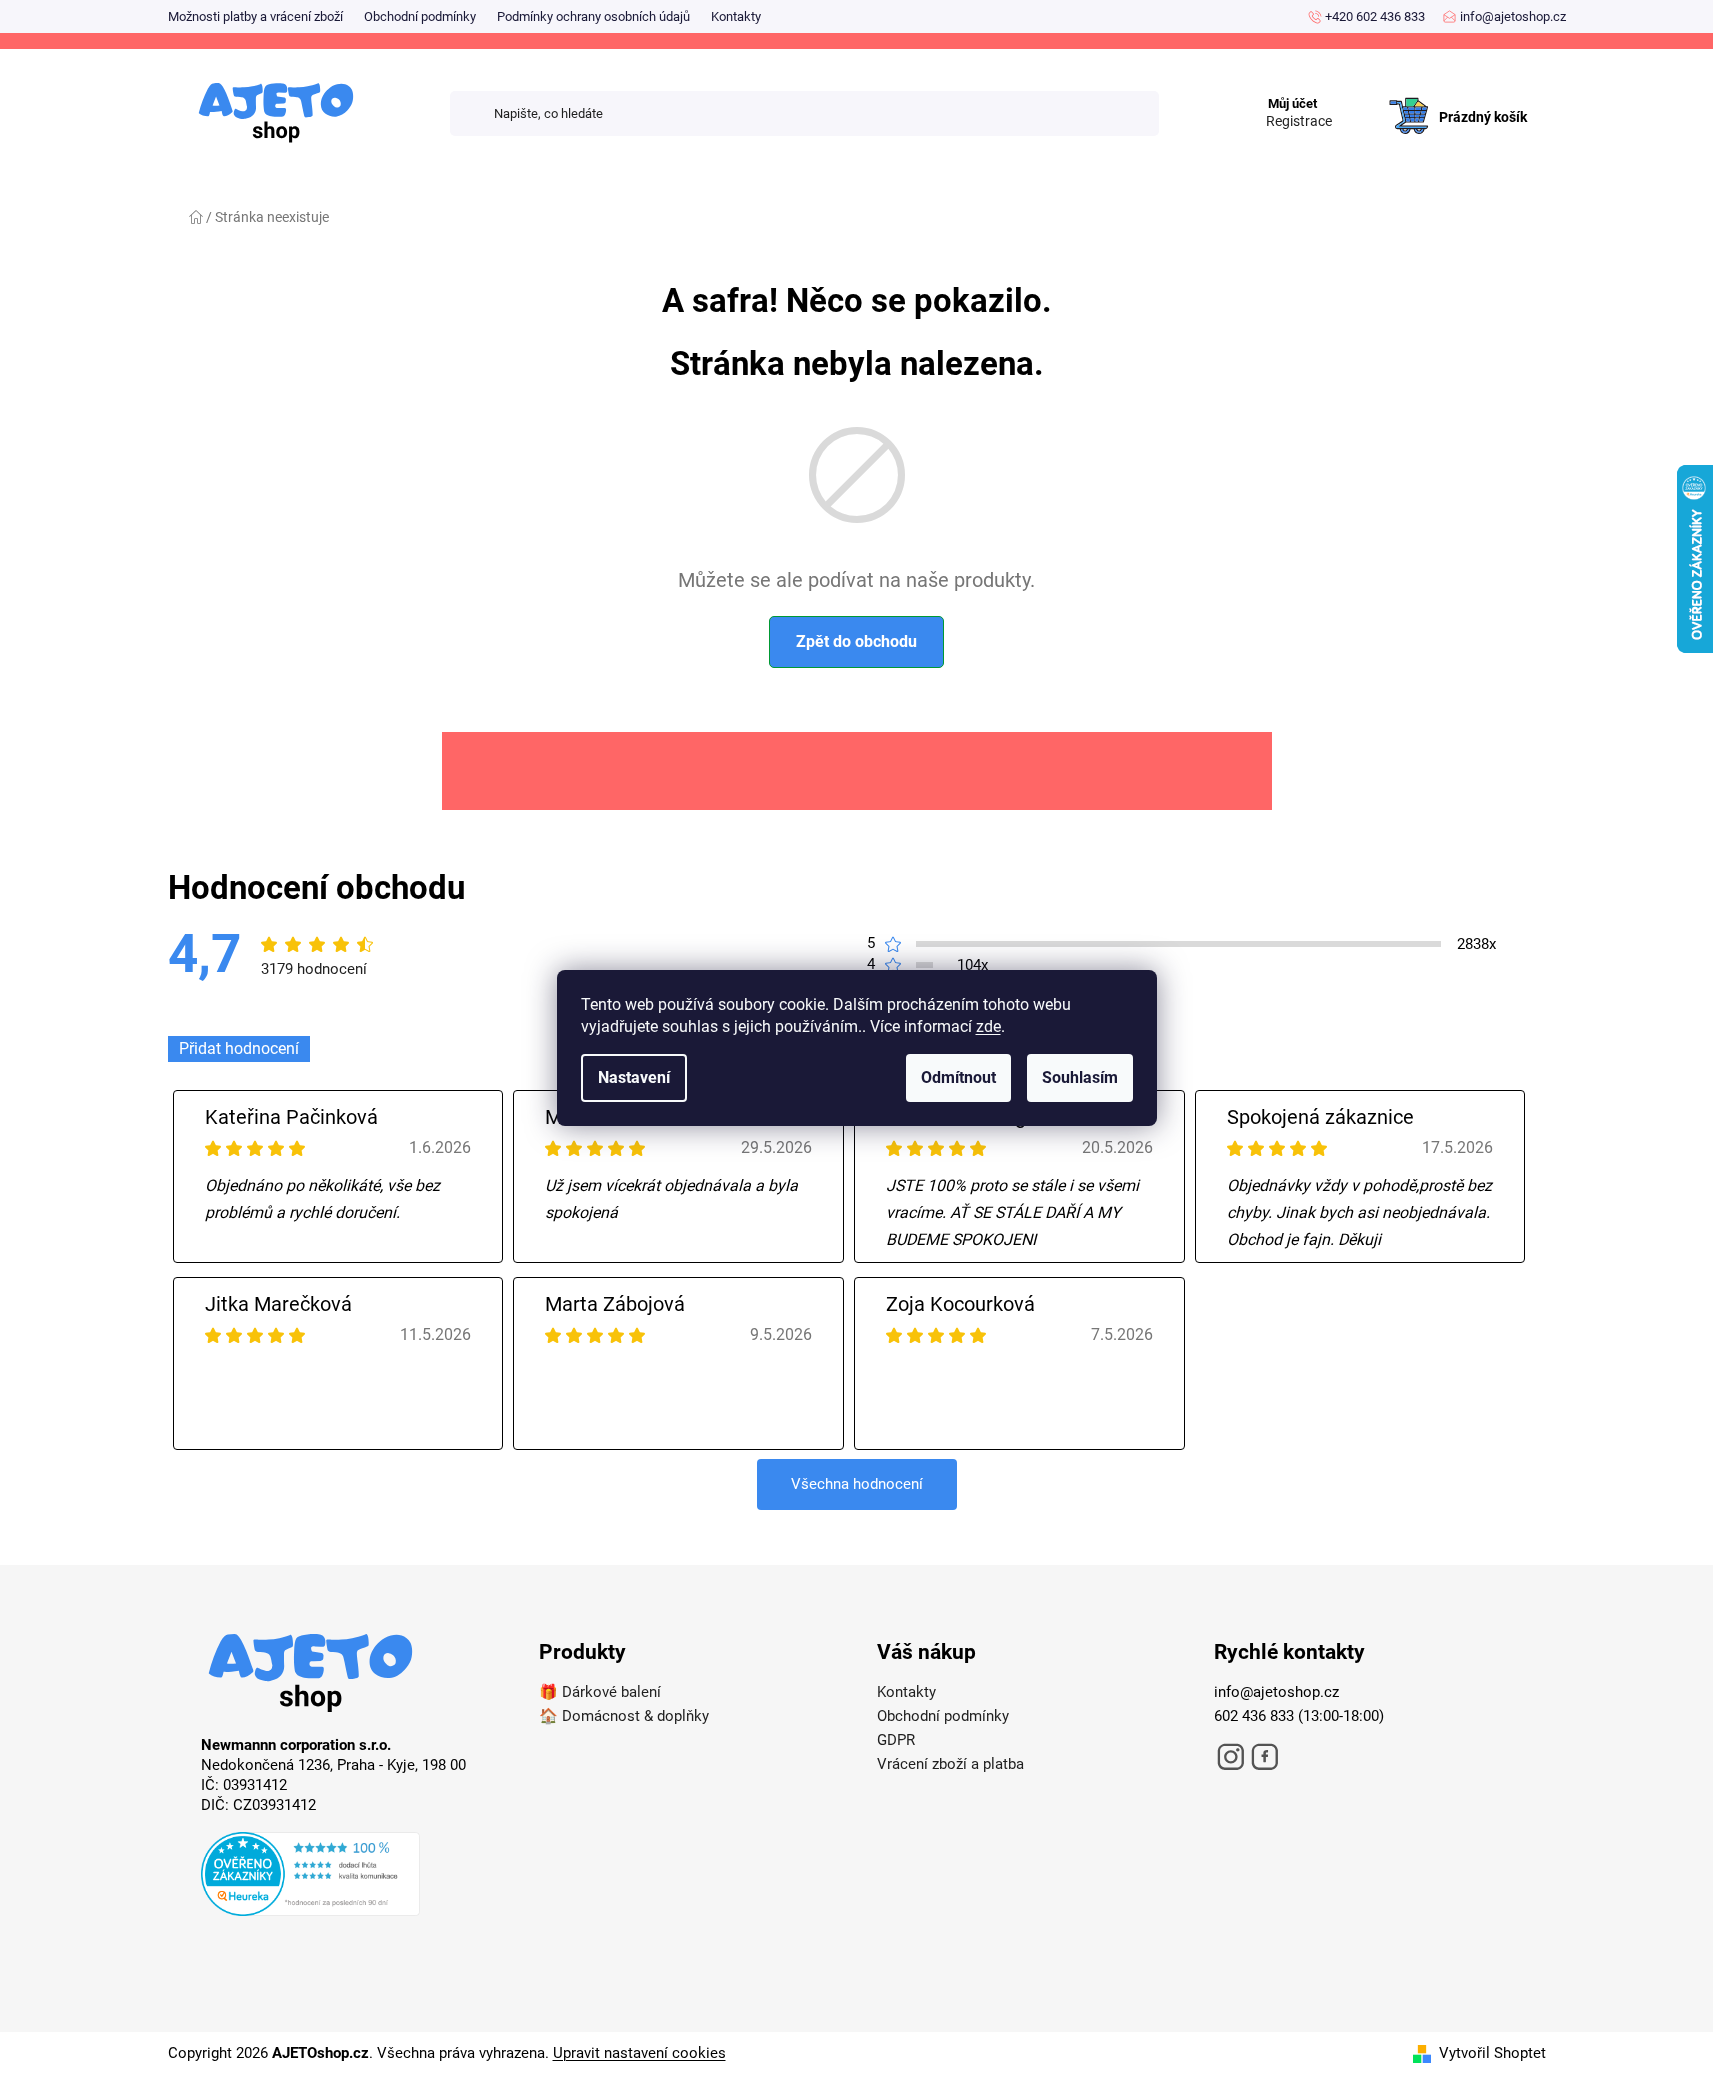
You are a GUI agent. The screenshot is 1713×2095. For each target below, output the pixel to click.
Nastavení (634, 1077)
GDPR (896, 1740)
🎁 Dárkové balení (600, 1692)
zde (988, 1026)
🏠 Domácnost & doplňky (624, 1716)
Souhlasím (1080, 1077)
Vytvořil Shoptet (1492, 2053)
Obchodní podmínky (420, 16)
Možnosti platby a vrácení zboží (255, 16)
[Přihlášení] (1361, 96)
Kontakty (736, 16)
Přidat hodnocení (239, 1048)
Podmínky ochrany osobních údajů (593, 16)
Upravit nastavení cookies (639, 2053)
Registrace (1299, 121)
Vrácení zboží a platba (950, 1764)
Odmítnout (958, 1077)
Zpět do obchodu (856, 641)
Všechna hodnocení (857, 1484)
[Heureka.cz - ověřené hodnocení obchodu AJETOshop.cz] (350, 1877)
